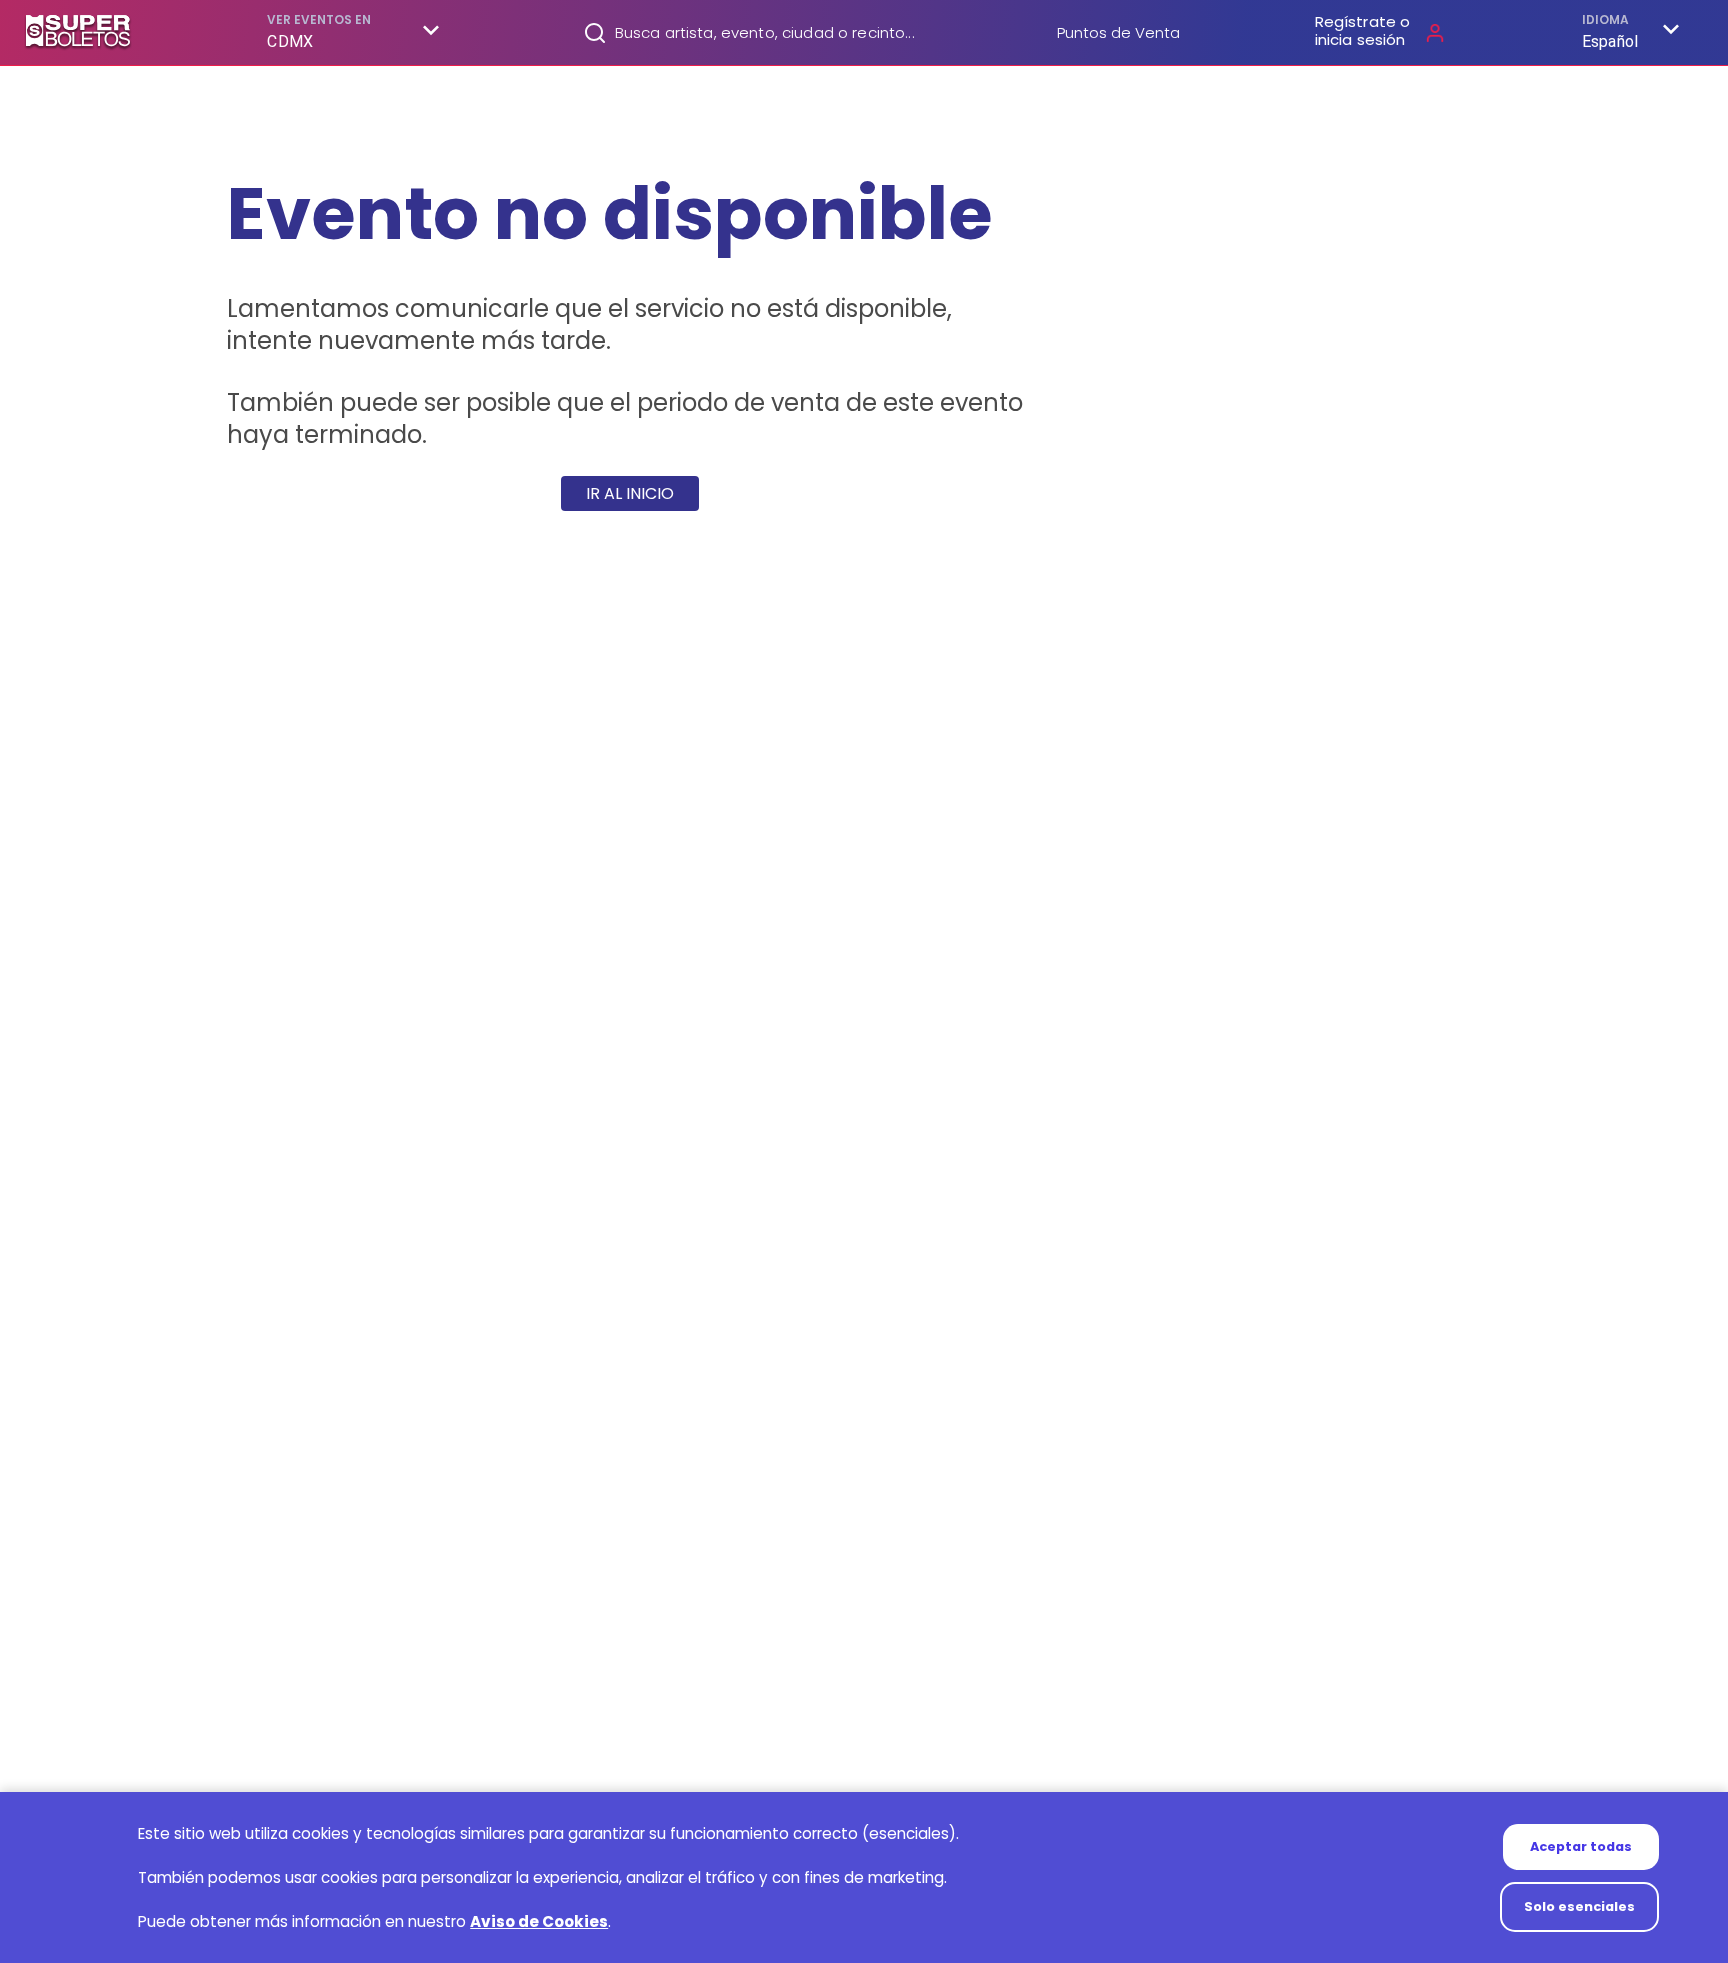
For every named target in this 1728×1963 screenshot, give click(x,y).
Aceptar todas (1581, 1846)
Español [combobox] (1610, 41)
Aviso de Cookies (539, 1921)
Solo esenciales (1579, 1906)
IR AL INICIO (630, 493)
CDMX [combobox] (290, 41)
